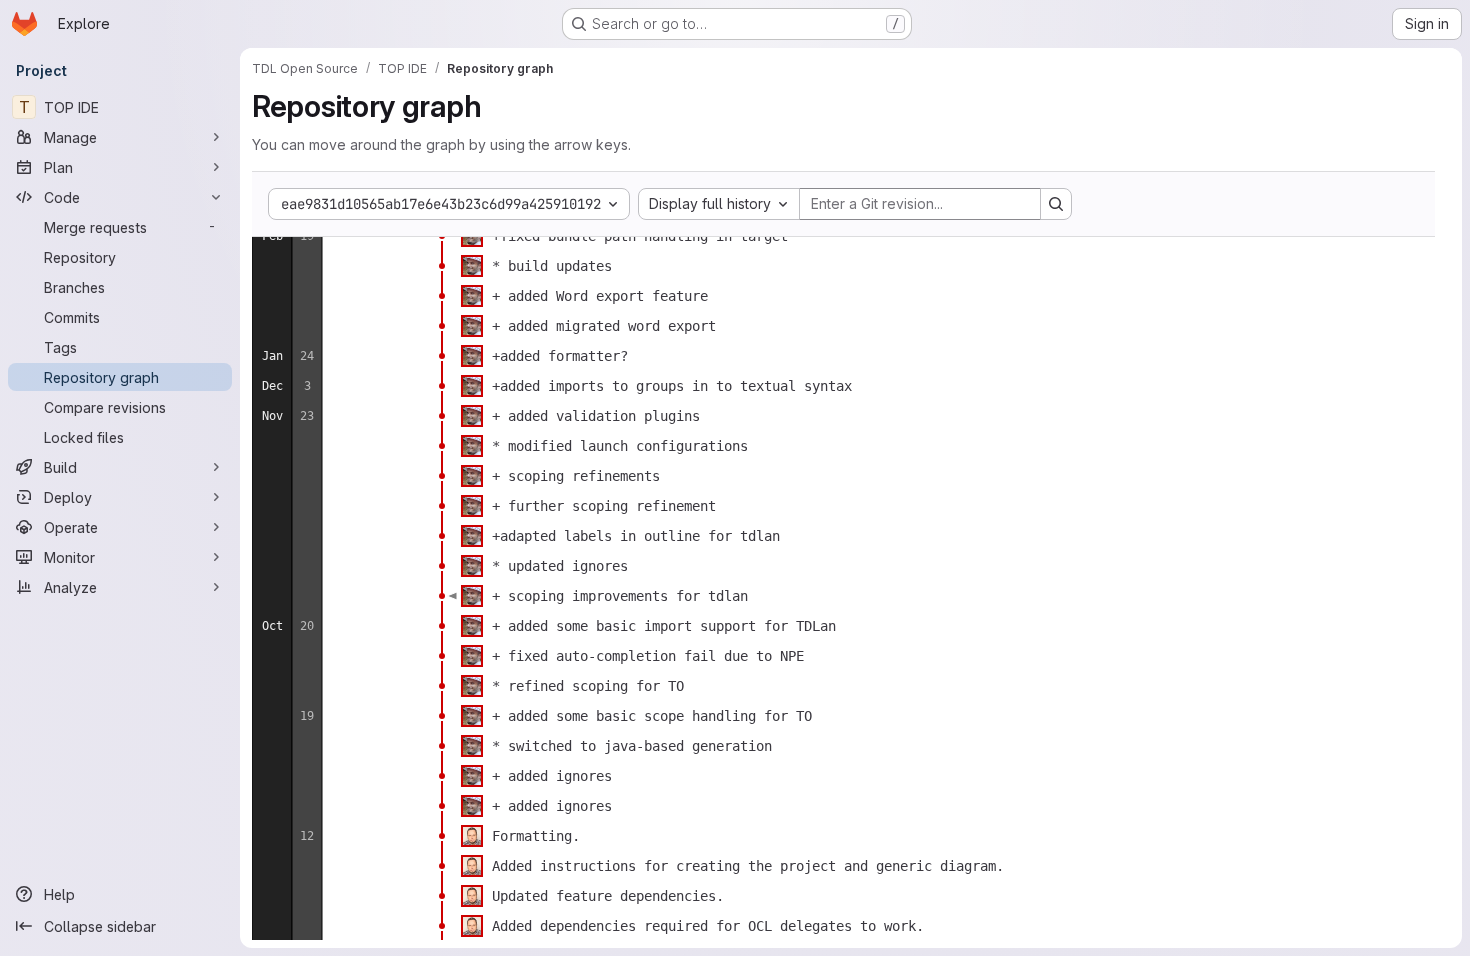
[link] (442, 236)
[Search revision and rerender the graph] (1056, 204)
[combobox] (719, 204)
